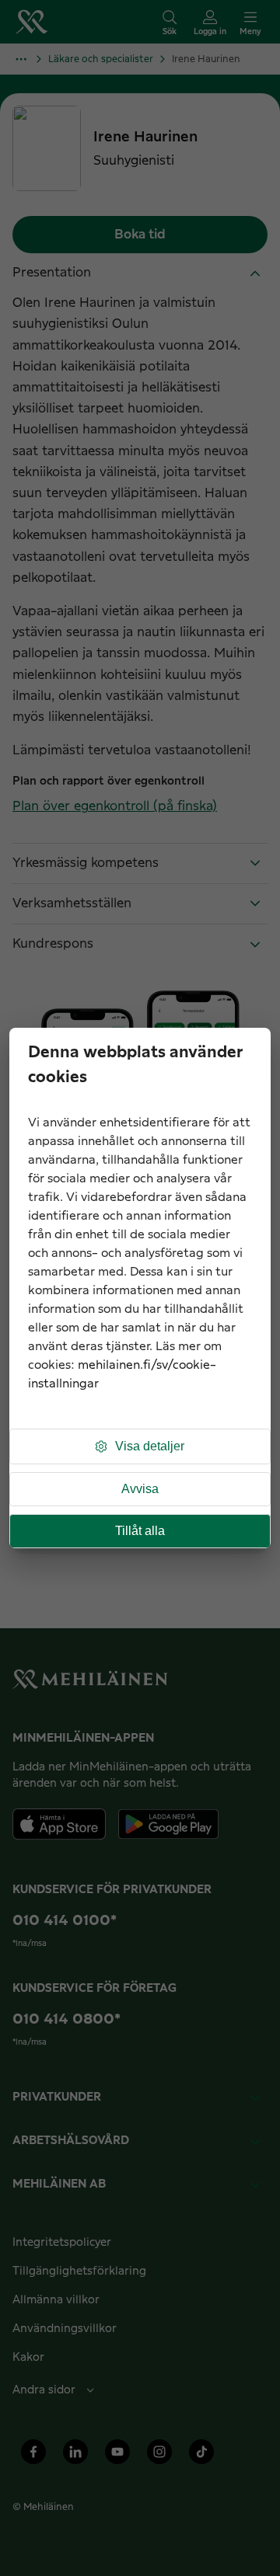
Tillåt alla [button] (140, 1531)
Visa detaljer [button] (150, 1446)
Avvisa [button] (140, 1489)
